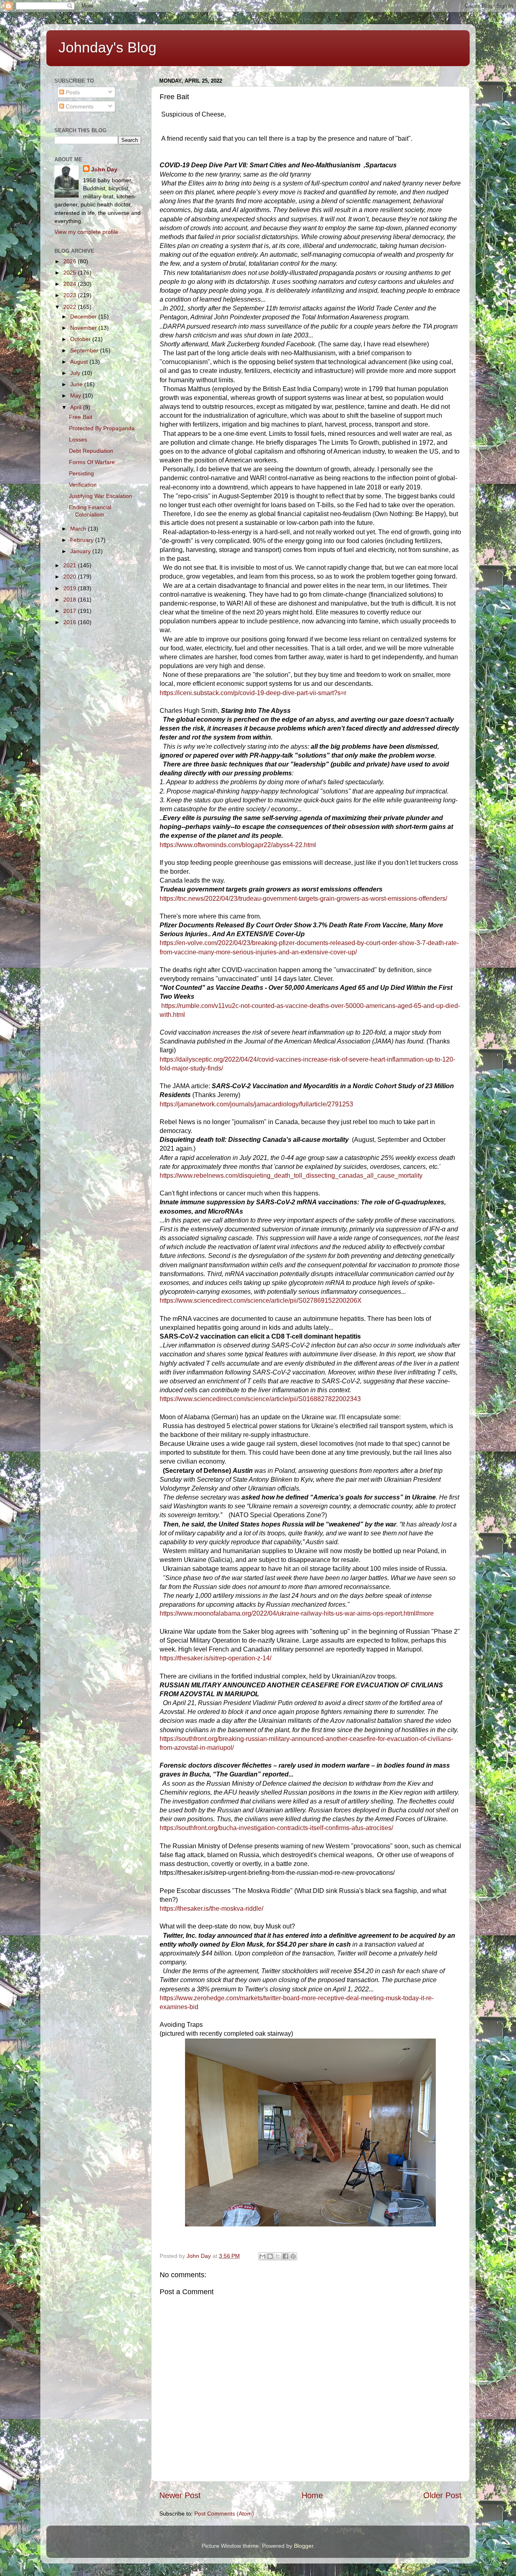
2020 (71, 577)
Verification (83, 485)
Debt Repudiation (91, 451)
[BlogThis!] (270, 2256)
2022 (71, 307)
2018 (71, 600)
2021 (71, 565)
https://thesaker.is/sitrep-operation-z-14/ (215, 1658)
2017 (71, 611)
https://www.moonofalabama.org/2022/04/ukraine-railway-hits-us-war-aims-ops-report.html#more (297, 1613)
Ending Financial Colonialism (90, 511)
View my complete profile (86, 232)
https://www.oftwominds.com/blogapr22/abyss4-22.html (238, 845)
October (81, 339)
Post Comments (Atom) (224, 2514)
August (80, 362)
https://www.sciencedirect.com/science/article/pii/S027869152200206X (261, 1300)
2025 (71, 273)
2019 (71, 588)
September (85, 350)
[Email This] (262, 2256)
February (83, 540)
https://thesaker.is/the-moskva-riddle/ (211, 1909)
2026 (71, 261)
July (76, 373)
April (77, 407)
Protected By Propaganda (102, 428)
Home (312, 2495)
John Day (104, 169)
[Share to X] (278, 2256)
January (81, 551)
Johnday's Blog (107, 47)
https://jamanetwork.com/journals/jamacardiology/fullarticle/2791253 (256, 1104)
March (79, 529)
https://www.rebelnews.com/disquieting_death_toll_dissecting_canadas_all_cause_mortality (291, 1176)
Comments (79, 106)
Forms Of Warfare (92, 462)
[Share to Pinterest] (293, 2256)
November (84, 328)
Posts (72, 92)
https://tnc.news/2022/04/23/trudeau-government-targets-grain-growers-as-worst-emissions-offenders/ (303, 899)
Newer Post (180, 2495)
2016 (71, 622)
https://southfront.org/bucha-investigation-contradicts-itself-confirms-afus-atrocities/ (276, 1828)
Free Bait (81, 417)
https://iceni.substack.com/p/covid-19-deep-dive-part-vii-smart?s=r (253, 693)
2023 (71, 295)
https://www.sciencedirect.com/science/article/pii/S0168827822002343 (260, 1399)
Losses (78, 439)
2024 (71, 284)
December (84, 317)
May (76, 396)
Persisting (81, 473)
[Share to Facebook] (285, 2256)
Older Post (442, 2495)
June (77, 384)
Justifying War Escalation (101, 496)
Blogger (304, 2546)
